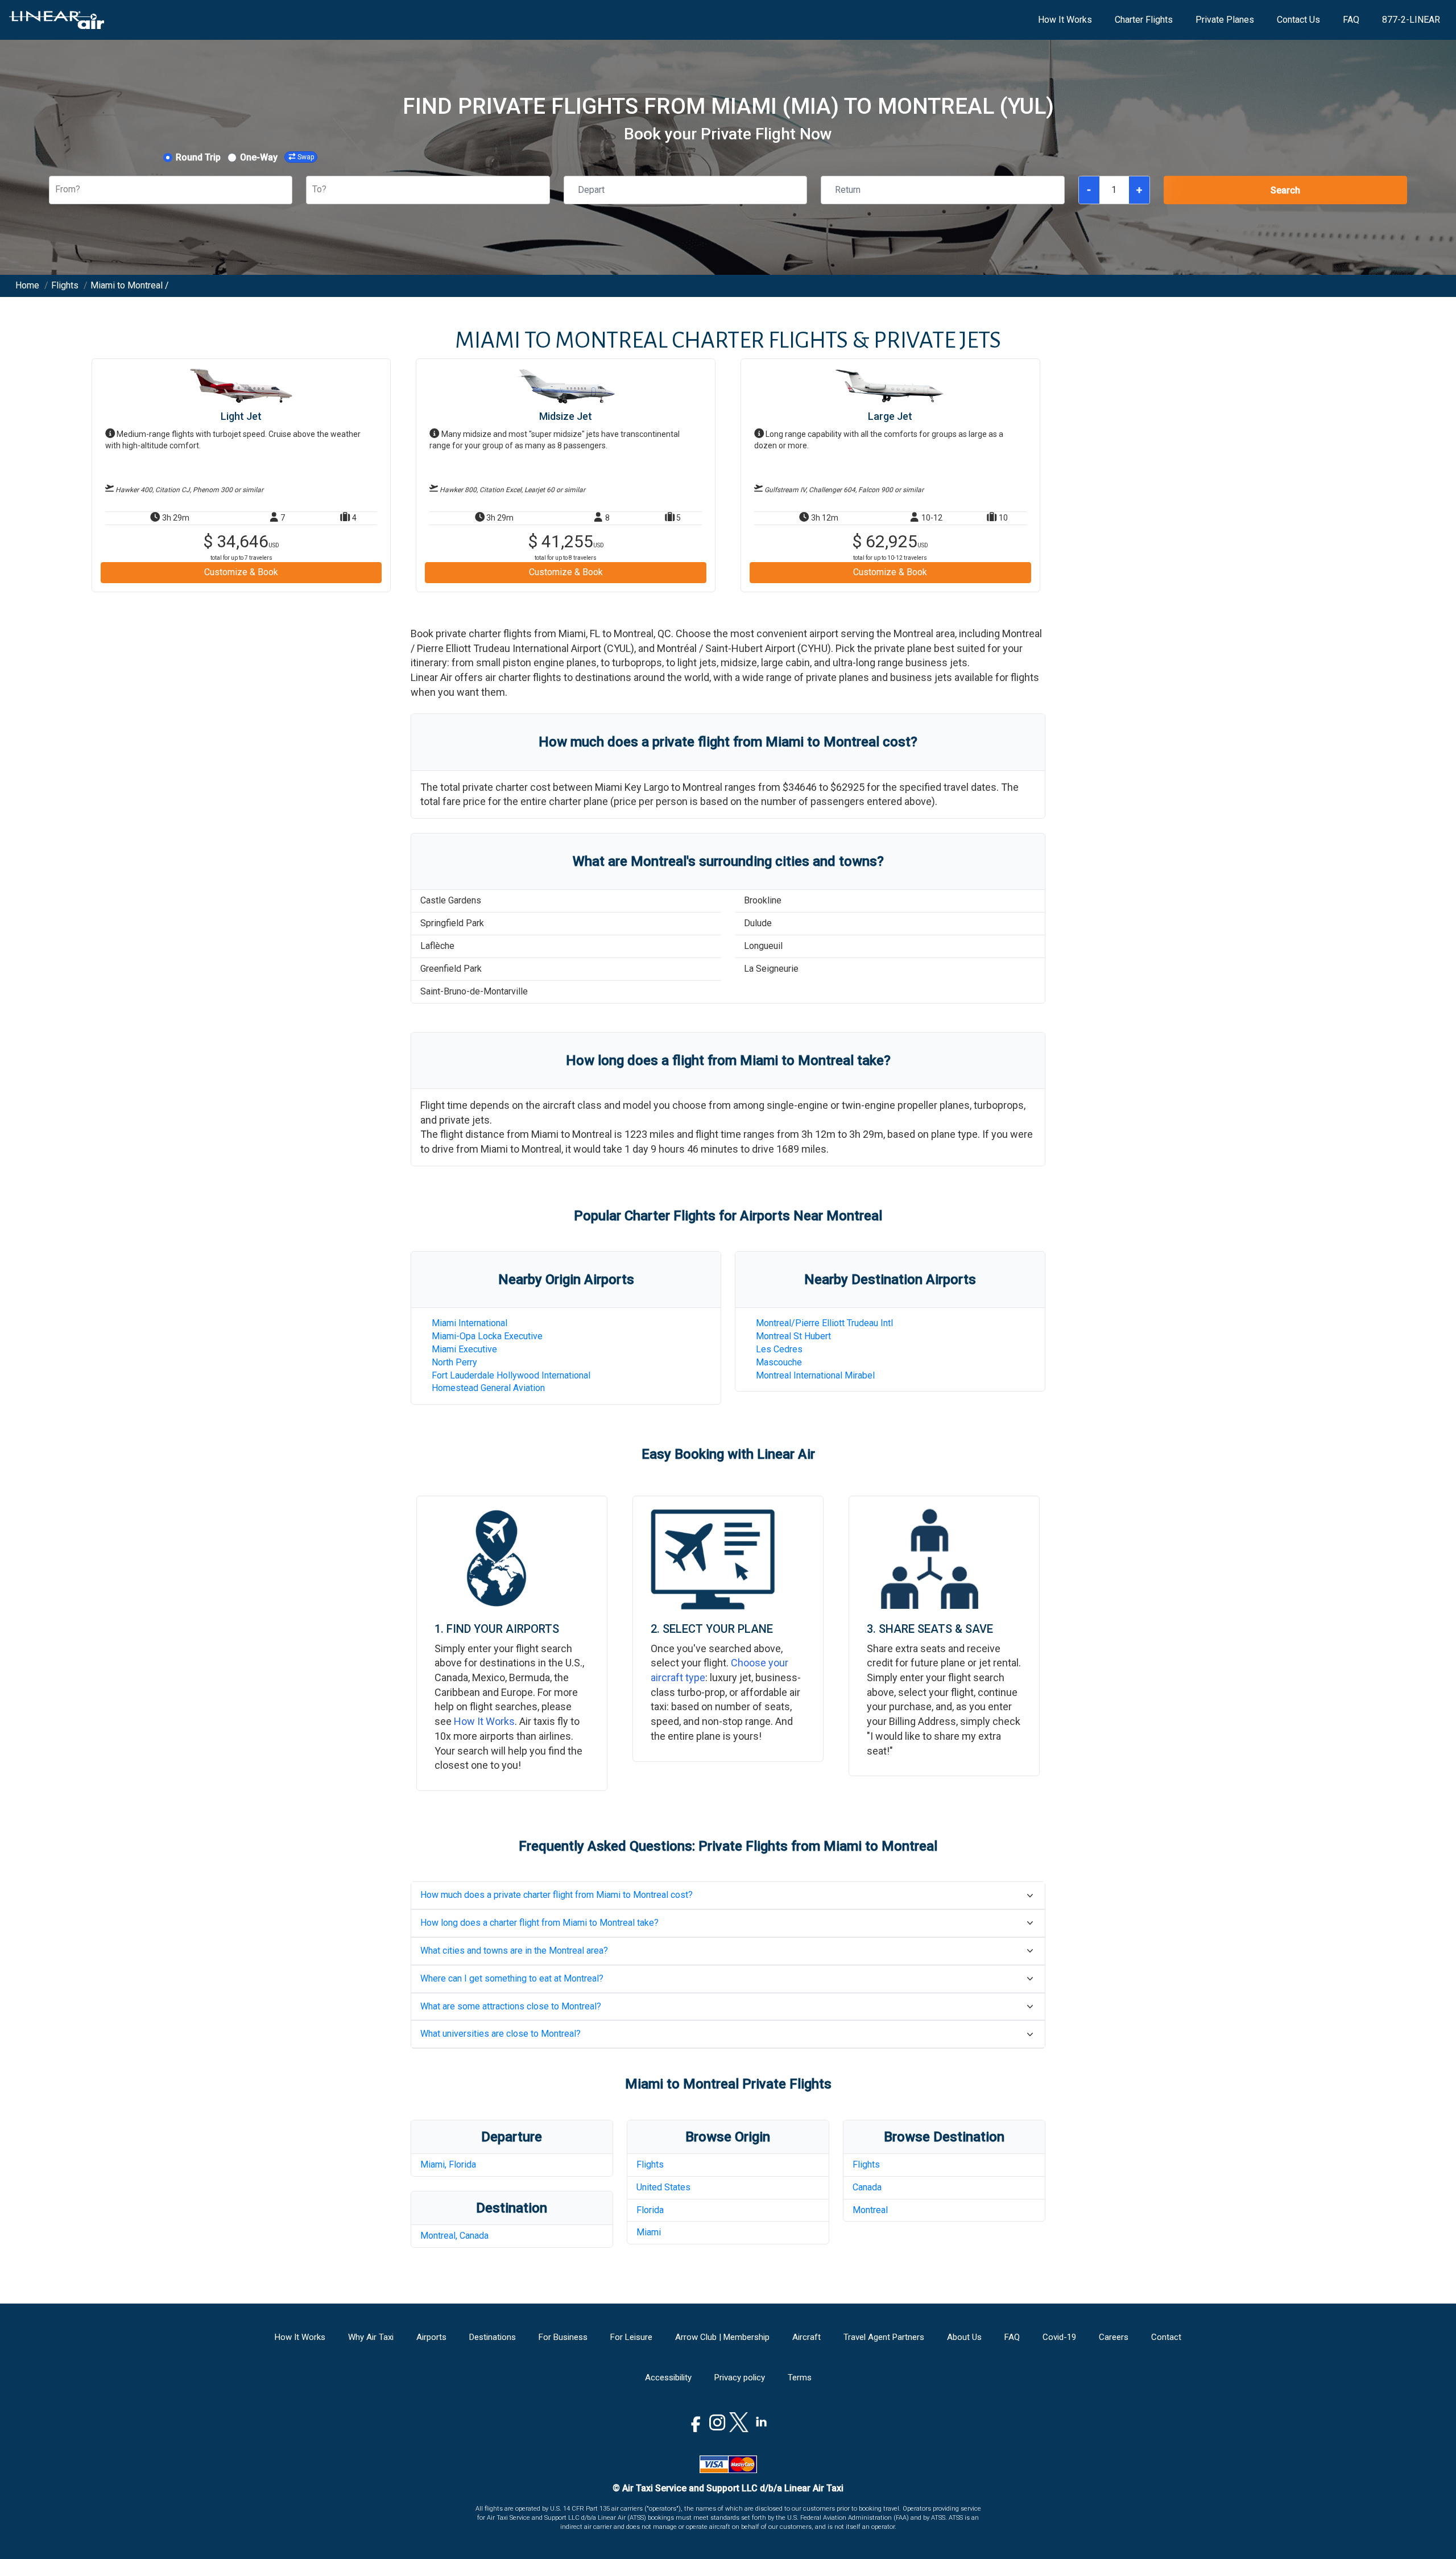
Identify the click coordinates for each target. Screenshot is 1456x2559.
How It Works (1065, 20)
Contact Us (1298, 20)
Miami (649, 2232)
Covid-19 (1059, 2337)
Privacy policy (740, 2378)
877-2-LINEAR (1411, 20)
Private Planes (1225, 20)
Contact (1166, 2337)
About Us (964, 2337)
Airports (431, 2337)
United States (663, 2187)
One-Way (259, 157)
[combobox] (56, 190)
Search (1285, 190)
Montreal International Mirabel (815, 1375)
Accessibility (668, 2378)
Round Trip (198, 157)
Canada (867, 2187)
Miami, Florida (448, 2164)
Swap (306, 157)
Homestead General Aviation (488, 1388)
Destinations (493, 2337)
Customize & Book (241, 572)
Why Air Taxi (371, 2337)
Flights (650, 2164)
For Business (563, 2337)
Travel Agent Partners (884, 2337)
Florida (650, 2210)
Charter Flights (1144, 20)
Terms (800, 2378)
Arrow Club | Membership (722, 2337)
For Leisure (631, 2337)
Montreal (870, 2210)
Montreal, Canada (454, 2236)
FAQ (1351, 20)
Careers (1114, 2337)
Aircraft (806, 2337)
